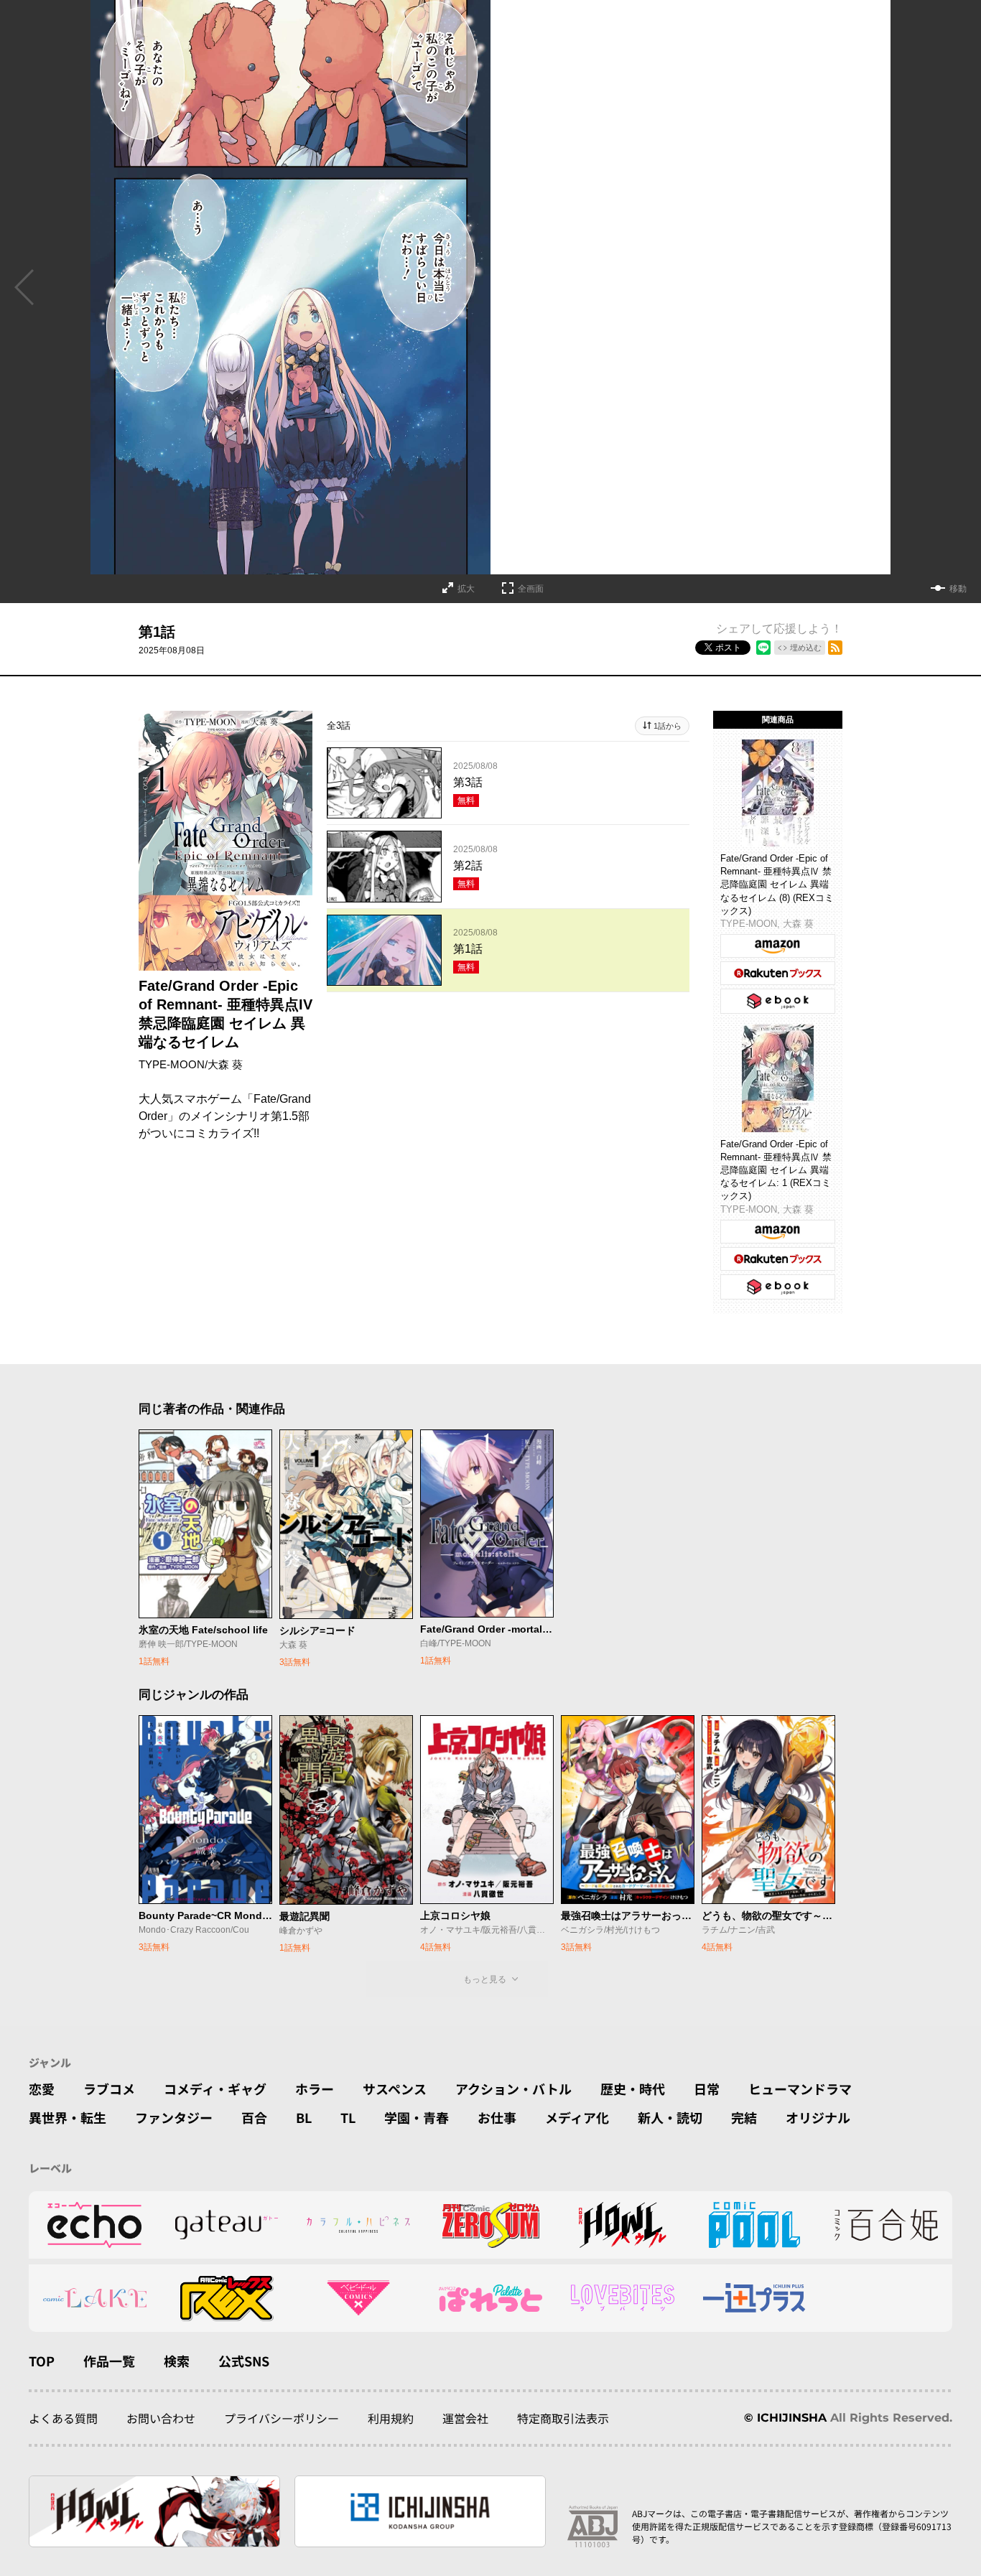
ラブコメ (109, 2089)
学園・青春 (417, 2117)
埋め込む (806, 648)
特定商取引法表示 (563, 2418)
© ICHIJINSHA (785, 2418)
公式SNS (244, 2361)
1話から (668, 726)
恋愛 (42, 2089)
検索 (177, 2361)
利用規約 (391, 2418)
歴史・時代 (633, 2089)
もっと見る (485, 1979)
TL (348, 2117)
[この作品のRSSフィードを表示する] (835, 648)
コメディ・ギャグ (215, 2089)
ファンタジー (174, 2117)
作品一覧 (109, 2361)
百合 (254, 2117)
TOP (42, 2361)
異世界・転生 (68, 2117)
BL (304, 2117)
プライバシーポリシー (282, 2418)
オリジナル (818, 2117)
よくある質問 (63, 2418)
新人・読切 (670, 2117)
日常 (707, 2089)
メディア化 (577, 2117)
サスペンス (395, 2089)
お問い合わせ (161, 2418)
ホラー (315, 2089)
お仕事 (497, 2117)
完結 (744, 2117)
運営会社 (465, 2418)
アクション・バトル (513, 2089)
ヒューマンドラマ (800, 2089)
